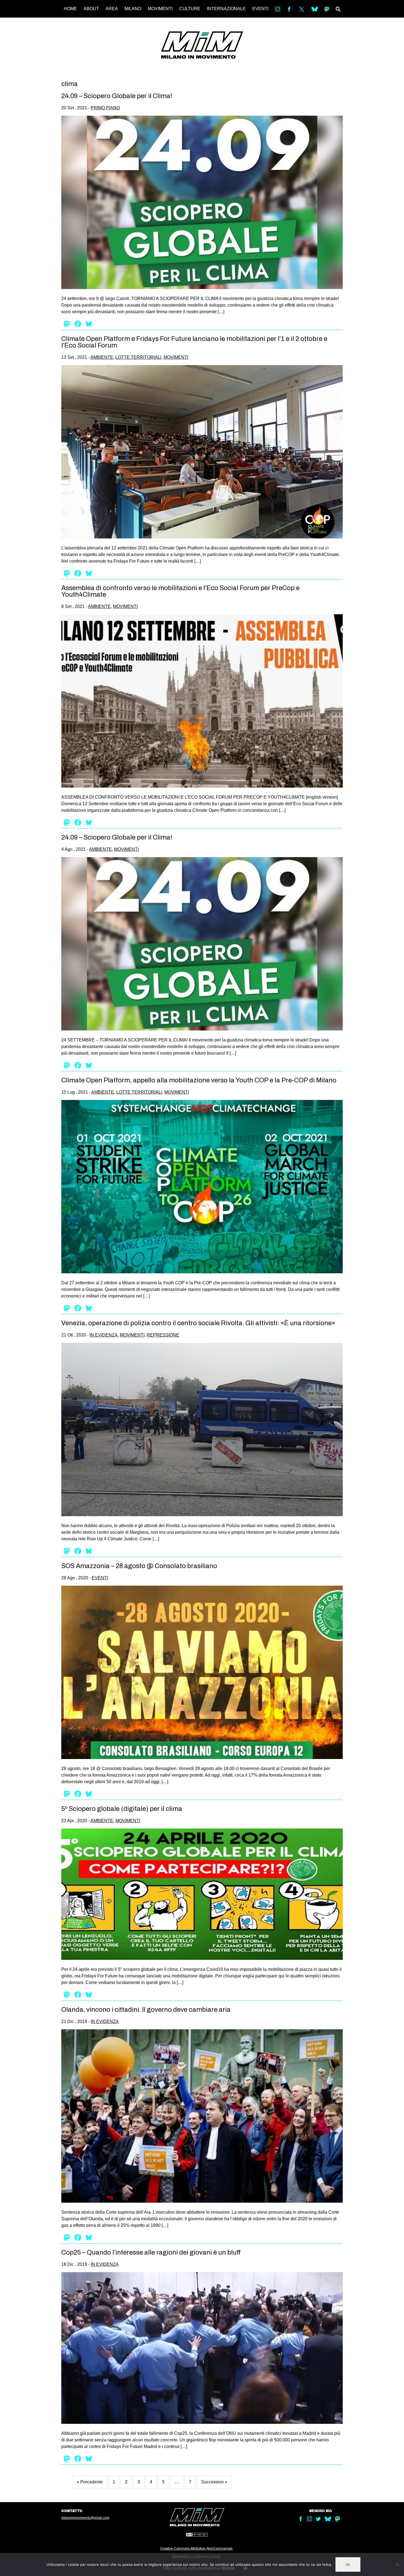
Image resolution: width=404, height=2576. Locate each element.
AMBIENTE (102, 357)
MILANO (133, 9)
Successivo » (214, 2482)
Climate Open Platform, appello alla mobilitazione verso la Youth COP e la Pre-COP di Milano (199, 1080)
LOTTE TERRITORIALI (138, 357)
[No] (397, 2564)
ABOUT (91, 9)
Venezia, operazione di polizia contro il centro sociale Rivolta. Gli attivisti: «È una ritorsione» (198, 1323)
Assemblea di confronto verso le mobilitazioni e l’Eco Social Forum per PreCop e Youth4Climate (180, 591)
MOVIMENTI (160, 9)
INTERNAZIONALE (226, 9)
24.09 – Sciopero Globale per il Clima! (117, 96)
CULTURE (190, 9)
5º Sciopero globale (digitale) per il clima (122, 1809)
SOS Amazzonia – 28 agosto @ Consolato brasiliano (139, 1566)
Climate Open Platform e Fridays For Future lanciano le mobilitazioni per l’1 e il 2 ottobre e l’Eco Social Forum (194, 342)
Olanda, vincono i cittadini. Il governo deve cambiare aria (146, 2010)
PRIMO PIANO (105, 108)
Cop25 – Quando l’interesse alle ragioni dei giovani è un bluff (151, 2252)
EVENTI (260, 9)
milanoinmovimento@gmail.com (85, 2518)
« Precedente (90, 2482)
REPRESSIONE (163, 1335)
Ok (348, 2564)
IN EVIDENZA (104, 1335)
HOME (70, 9)
